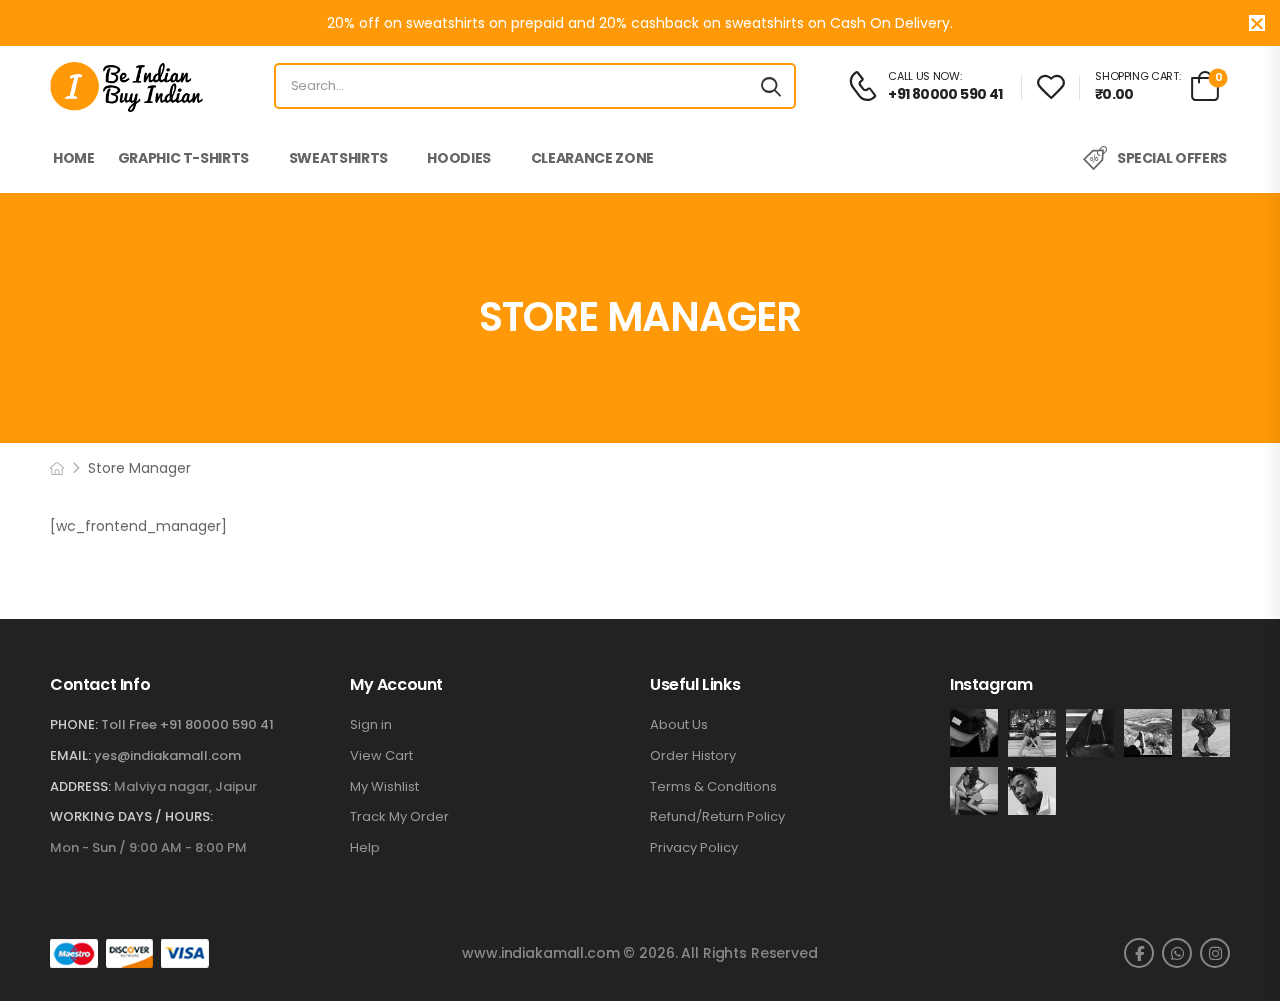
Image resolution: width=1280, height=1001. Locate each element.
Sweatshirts (338, 158)
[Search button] (771, 86)
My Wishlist (384, 787)
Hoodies (459, 158)
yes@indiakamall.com (167, 755)
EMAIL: (70, 755)
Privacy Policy (694, 848)
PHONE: (74, 724)
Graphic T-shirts (183, 158)
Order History (693, 756)
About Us (679, 725)
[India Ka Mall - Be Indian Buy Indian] (126, 86)
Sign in (371, 725)
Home (74, 158)
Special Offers (1172, 158)
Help (365, 848)
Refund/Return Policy (717, 817)
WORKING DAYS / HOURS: (131, 817)
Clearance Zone (592, 158)
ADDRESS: (80, 786)
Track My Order (399, 817)
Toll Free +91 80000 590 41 (187, 724)
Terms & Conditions (713, 787)
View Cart (381, 756)
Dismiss (1257, 23)
